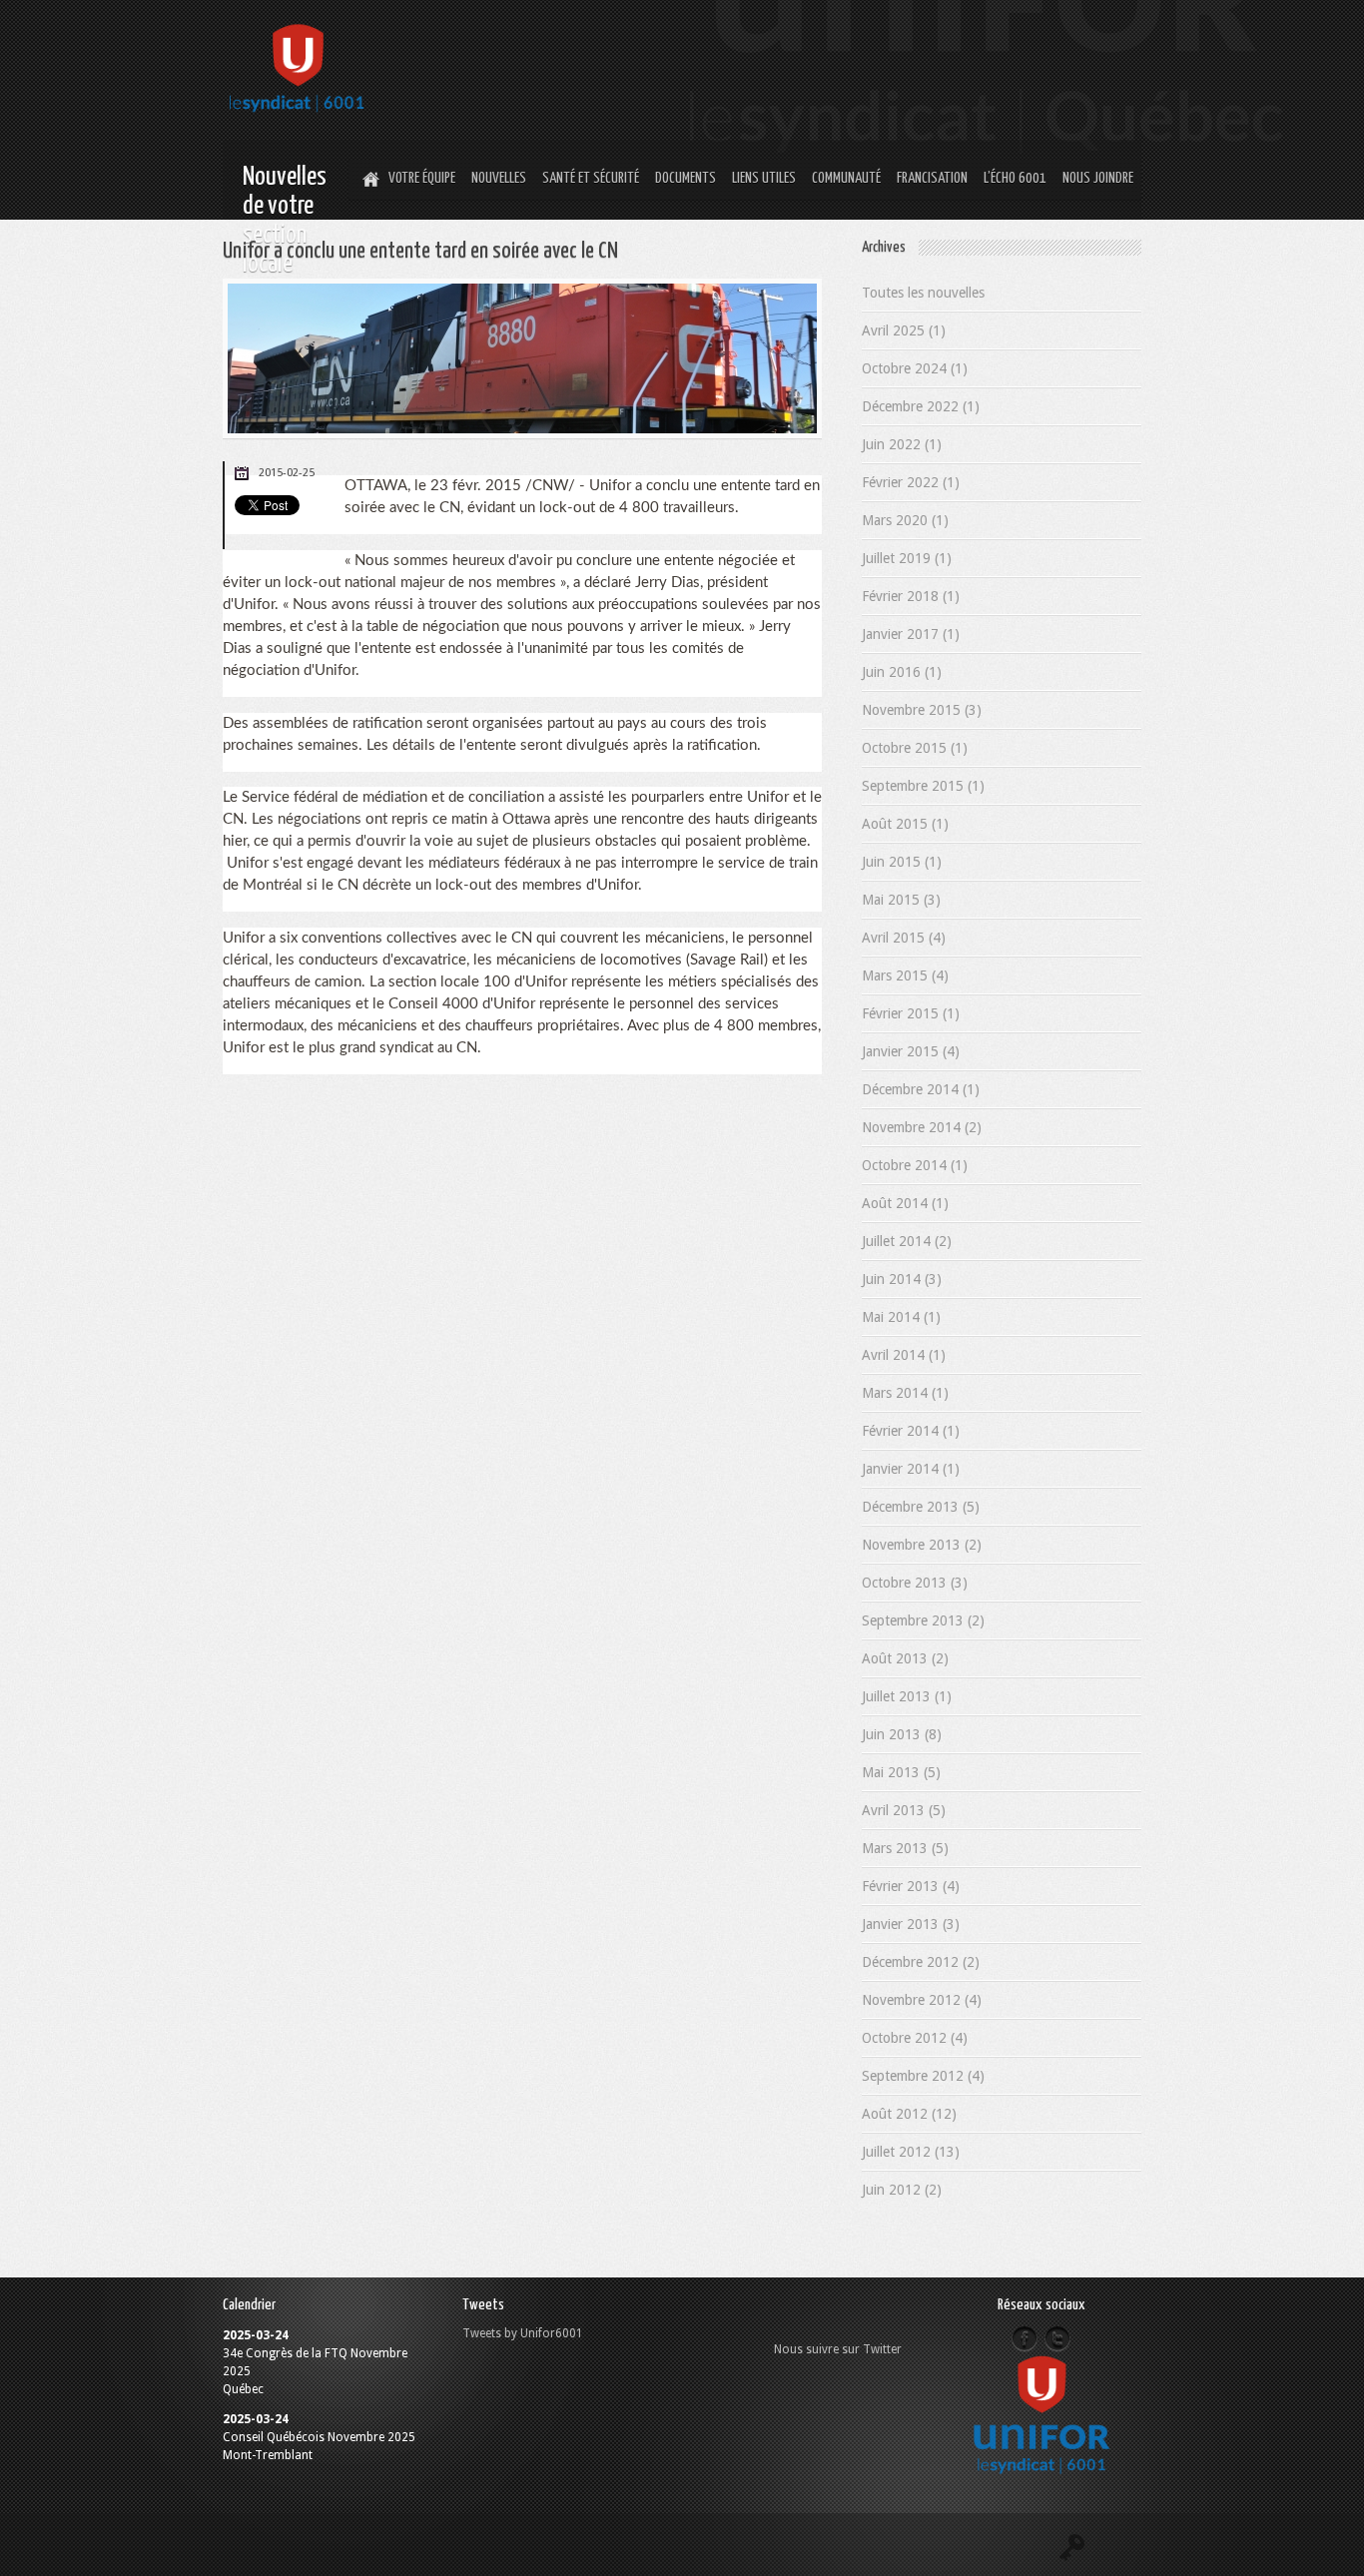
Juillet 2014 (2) (907, 1241)
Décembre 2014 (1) (921, 1089)
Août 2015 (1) (905, 824)
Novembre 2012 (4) (922, 2000)
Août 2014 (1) (905, 1203)
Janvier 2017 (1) (911, 634)
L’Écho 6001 (1015, 178)
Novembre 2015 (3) (922, 710)
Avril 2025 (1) (904, 330)
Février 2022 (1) (911, 482)
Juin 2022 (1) (902, 444)
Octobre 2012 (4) (915, 2038)
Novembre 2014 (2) (922, 1127)
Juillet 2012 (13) (911, 2152)
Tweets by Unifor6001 (523, 2333)
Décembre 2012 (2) (921, 1962)
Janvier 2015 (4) (911, 1051)
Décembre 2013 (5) (921, 1507)
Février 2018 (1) (911, 596)
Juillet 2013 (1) (907, 1696)
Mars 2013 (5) (905, 1848)
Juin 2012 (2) (902, 2190)
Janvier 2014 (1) (911, 1469)
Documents (685, 178)
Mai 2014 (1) (901, 1317)
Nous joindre (1098, 178)
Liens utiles (764, 178)
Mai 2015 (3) (901, 900)
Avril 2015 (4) (904, 938)
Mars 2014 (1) (905, 1393)
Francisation (932, 178)
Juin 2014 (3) (902, 1279)
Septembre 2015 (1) (923, 786)
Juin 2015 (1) (902, 862)
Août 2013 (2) (905, 1658)
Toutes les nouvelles (923, 293)
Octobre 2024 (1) (915, 368)
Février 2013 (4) (911, 1886)
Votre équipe (422, 178)
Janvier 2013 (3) (911, 1924)
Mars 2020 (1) (905, 520)
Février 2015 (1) (911, 1013)
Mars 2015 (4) (905, 975)
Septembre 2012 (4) (923, 2076)
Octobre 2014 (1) (915, 1165)
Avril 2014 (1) (904, 1355)
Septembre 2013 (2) (923, 1620)
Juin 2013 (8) (902, 1734)
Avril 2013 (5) (904, 1810)
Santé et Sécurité (591, 178)
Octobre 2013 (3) (915, 1583)
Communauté (846, 178)
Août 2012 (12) (909, 2114)
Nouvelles (499, 178)
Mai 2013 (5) (901, 1772)
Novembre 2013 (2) (922, 1545)
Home (368, 180)
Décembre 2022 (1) (921, 406)
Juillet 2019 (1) (907, 558)
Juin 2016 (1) (902, 672)
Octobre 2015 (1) (915, 748)
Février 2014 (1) (911, 1431)
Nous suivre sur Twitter (838, 2349)
